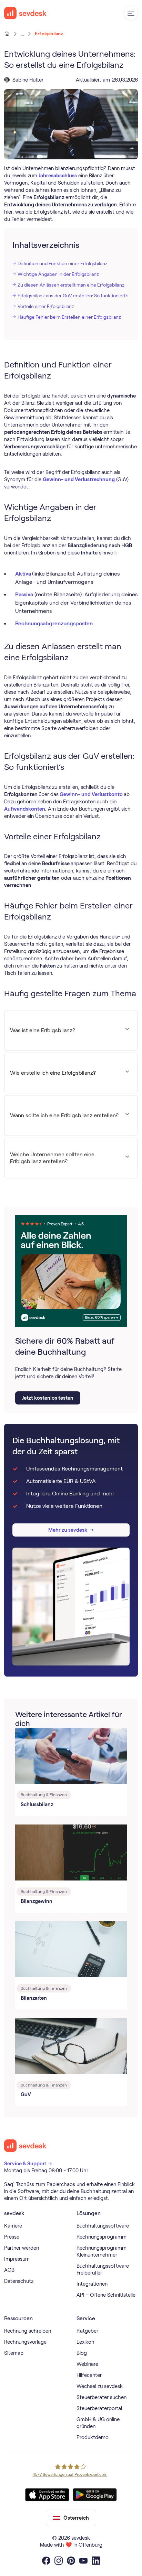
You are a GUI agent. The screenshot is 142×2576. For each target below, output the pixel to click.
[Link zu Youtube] (83, 2561)
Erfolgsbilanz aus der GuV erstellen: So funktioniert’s (73, 296)
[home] (26, 13)
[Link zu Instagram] (59, 2561)
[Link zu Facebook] (46, 2561)
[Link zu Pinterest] (71, 2561)
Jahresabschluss (58, 176)
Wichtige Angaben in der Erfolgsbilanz (58, 274)
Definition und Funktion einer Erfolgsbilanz (63, 263)
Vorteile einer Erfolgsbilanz (46, 306)
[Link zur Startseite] (26, 2146)
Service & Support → (29, 2164)
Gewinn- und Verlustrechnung (79, 479)
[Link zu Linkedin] (96, 2561)
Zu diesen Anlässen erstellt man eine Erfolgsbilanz (71, 285)
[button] (131, 13)
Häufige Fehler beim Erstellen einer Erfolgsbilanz (69, 317)
